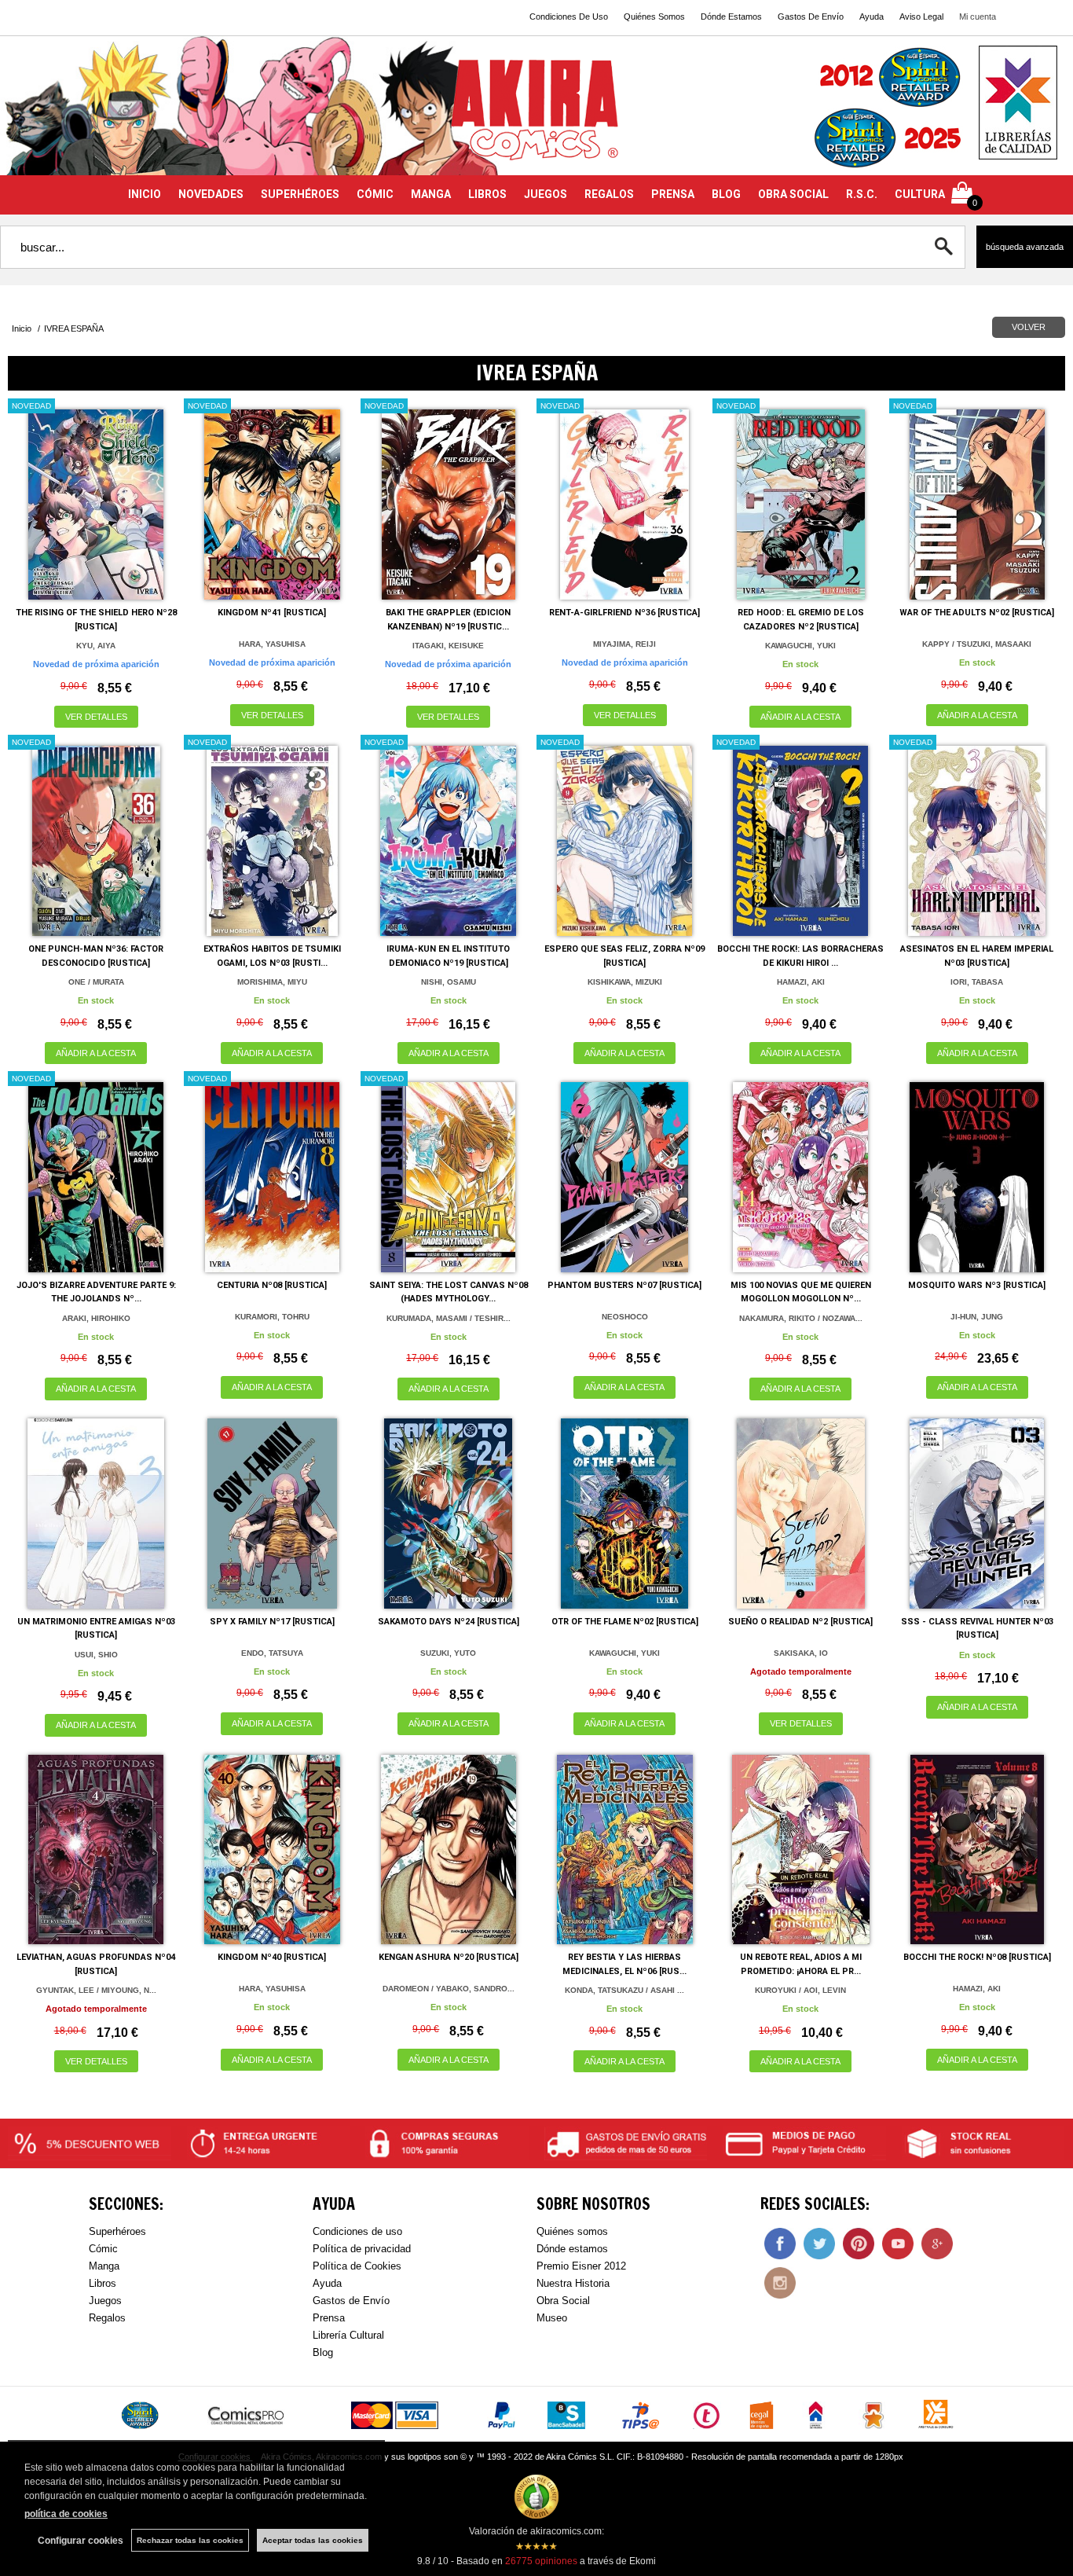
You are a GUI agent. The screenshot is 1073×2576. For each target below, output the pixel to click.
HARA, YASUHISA (272, 644)
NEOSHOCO (625, 1317)
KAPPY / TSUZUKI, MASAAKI (977, 644)
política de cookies (66, 2514)
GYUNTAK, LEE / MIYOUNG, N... (96, 1990)
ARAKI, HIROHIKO (96, 1318)
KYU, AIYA (96, 646)
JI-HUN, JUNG (977, 1317)
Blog (323, 2352)
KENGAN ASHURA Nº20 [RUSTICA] (449, 1957)
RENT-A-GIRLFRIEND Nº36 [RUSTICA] (624, 613)
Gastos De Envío (811, 17)
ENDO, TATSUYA (272, 1653)
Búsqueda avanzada (1025, 247)
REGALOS (609, 194)
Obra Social (563, 2301)
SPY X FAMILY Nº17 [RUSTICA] (272, 1622)
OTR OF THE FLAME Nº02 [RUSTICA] (625, 1622)
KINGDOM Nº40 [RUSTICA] (272, 1957)
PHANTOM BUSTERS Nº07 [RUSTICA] (624, 1285)
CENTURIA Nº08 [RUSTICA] (272, 1285)
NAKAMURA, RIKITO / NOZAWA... (801, 1318)
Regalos (107, 2318)
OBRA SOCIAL (793, 194)
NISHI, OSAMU (449, 982)
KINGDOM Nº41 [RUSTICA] (272, 613)
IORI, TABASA (977, 982)
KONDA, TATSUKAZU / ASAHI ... (624, 1990)
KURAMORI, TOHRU (272, 1317)
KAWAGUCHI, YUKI (800, 646)
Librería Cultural (348, 2335)
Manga (104, 2266)
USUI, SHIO (96, 1655)
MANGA (431, 194)
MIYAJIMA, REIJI (624, 644)
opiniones (541, 2561)
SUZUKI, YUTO (448, 1653)
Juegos (105, 2301)
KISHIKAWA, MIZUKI (625, 982)
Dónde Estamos (731, 17)
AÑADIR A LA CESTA (800, 717)
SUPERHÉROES (300, 194)
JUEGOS (546, 194)
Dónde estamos (572, 2249)
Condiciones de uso (357, 2231)
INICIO (145, 194)
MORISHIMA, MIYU (272, 982)
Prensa (329, 2318)
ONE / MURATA (96, 982)
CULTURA (920, 194)
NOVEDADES (211, 194)
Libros (103, 2283)
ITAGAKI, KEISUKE (448, 646)
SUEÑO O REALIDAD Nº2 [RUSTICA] (800, 1622)
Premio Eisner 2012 (581, 2266)
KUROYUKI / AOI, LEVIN (800, 1990)
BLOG (726, 194)
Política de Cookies (357, 2266)
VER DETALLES (96, 717)
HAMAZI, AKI (801, 982)
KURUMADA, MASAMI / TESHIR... (449, 1318)
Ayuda (872, 17)
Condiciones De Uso (569, 17)
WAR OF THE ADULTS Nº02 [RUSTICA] (977, 613)
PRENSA (673, 194)
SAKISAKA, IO (801, 1653)
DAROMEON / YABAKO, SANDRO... (449, 1989)
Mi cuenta (978, 17)
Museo (552, 2318)
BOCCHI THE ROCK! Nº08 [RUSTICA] (977, 1957)
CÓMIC (375, 194)
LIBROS (487, 194)
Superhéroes (117, 2231)
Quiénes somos (572, 2231)
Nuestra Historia (573, 2283)
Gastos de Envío (351, 2301)
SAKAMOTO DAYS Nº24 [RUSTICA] (449, 1622)
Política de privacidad (362, 2249)
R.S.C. (862, 194)
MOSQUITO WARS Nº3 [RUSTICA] (977, 1285)
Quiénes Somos (654, 17)
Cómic (103, 2249)
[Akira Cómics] (536, 115)
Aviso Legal (921, 17)
